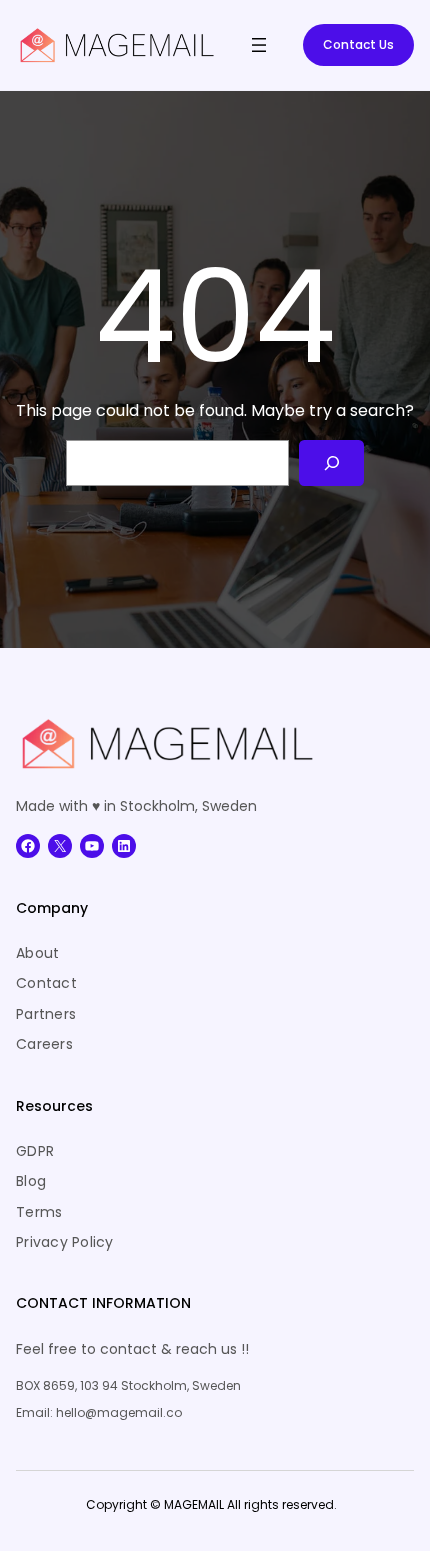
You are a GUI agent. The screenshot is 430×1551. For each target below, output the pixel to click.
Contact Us (358, 44)
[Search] (331, 463)
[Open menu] (259, 45)
